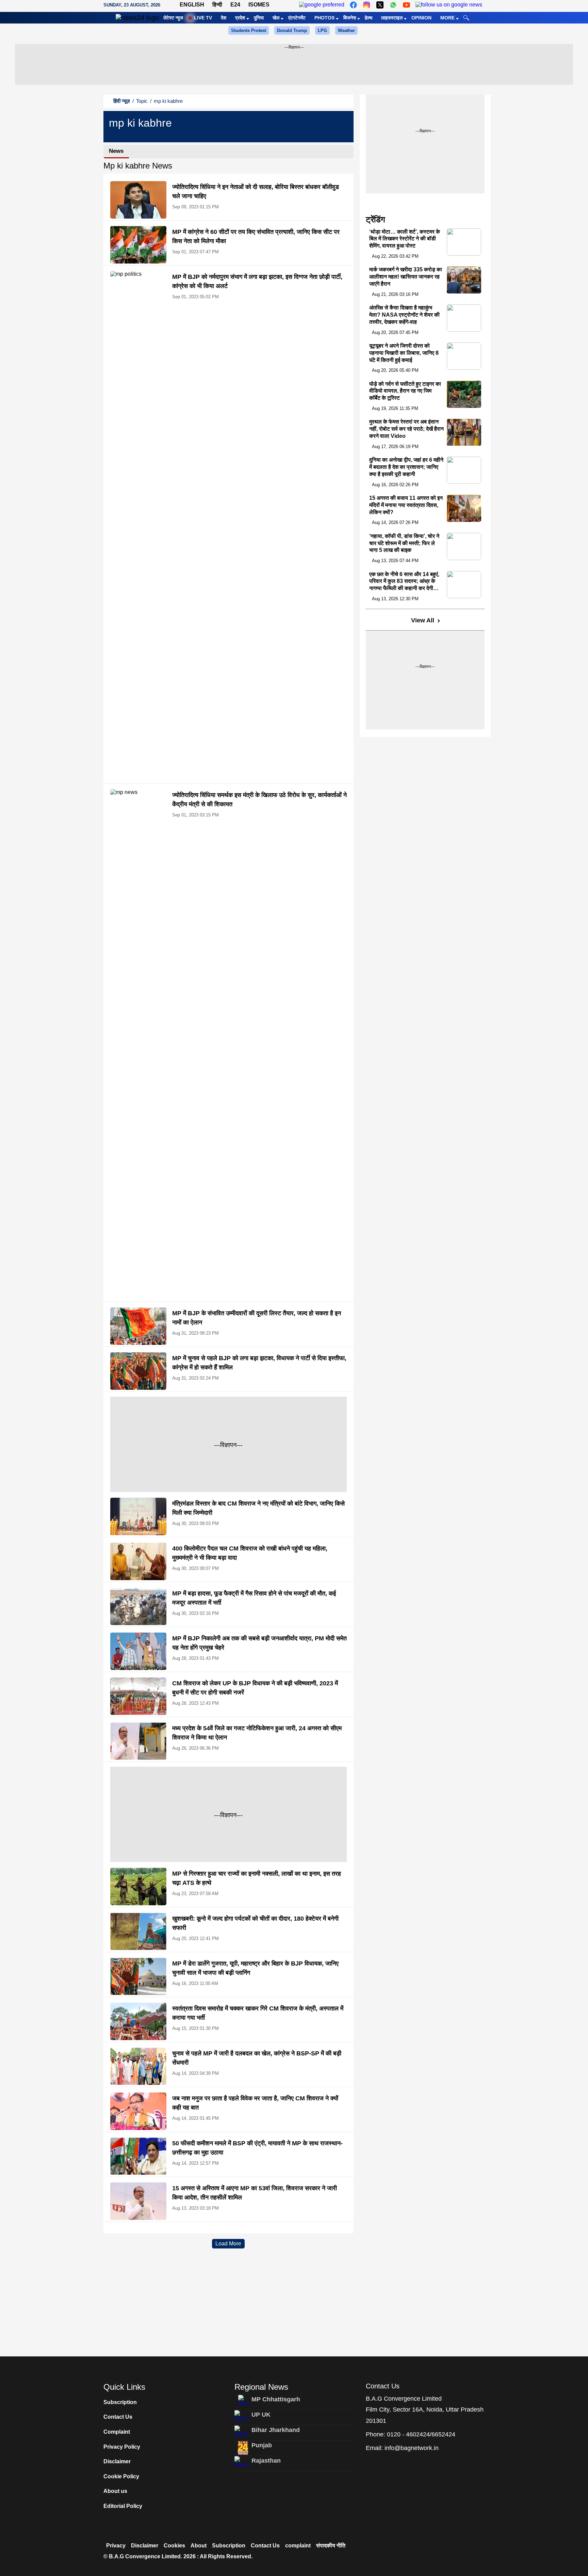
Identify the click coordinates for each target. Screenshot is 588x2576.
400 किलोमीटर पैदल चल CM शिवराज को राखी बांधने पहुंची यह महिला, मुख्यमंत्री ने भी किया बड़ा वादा (250, 1553)
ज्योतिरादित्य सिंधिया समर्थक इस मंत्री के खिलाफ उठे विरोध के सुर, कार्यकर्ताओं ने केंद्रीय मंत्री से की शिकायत (259, 800)
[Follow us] (449, 5)
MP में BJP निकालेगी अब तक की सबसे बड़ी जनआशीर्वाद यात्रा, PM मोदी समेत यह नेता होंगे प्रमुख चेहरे (259, 1643)
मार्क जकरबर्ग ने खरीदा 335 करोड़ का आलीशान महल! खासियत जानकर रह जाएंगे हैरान (406, 277)
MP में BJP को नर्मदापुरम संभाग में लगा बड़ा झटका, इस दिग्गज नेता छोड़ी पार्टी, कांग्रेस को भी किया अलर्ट (257, 281)
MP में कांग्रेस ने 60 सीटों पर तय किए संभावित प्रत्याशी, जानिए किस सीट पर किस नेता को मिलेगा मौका (256, 236)
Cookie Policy (121, 2476)
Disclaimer (117, 2461)
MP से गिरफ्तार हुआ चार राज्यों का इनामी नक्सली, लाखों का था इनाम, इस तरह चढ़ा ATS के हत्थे (257, 1878)
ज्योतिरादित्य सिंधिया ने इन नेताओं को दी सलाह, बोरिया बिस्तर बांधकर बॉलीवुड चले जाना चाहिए (256, 192)
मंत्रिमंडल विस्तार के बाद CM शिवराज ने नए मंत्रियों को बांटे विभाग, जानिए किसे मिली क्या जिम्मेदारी (258, 1508)
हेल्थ (369, 18)
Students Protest (249, 30)
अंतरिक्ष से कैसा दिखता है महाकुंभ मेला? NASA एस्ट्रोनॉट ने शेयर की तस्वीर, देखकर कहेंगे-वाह (404, 315)
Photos (324, 18)
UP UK (261, 2415)
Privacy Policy (122, 2447)
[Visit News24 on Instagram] (367, 5)
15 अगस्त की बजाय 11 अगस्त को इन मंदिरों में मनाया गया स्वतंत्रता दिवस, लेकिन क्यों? (406, 505)
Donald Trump (292, 30)
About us (115, 2491)
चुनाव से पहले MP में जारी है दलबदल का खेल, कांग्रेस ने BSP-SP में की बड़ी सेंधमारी (257, 2058)
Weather (346, 30)
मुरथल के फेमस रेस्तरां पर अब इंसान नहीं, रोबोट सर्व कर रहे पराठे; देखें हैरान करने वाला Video (406, 429)
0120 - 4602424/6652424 (421, 2434)
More (447, 18)
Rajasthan (266, 2461)
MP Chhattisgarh (276, 2399)
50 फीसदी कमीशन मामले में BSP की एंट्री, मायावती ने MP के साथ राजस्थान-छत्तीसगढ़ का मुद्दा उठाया (257, 2148)
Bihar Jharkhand (276, 2430)
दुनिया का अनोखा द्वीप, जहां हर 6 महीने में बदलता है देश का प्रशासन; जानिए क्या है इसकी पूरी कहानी (406, 467)
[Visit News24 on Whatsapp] (393, 5)
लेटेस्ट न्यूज (173, 18)
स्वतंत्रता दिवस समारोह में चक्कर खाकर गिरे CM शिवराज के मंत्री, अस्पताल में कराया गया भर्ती (258, 2013)
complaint (298, 2546)
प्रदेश (240, 18)
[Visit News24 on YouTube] (406, 5)
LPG (322, 30)
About (199, 2546)
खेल (276, 18)
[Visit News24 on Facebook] (353, 5)
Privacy (116, 2546)
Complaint (117, 2432)
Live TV (203, 18)
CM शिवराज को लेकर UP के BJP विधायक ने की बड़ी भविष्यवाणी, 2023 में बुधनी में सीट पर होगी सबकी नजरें (255, 1688)
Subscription (120, 2402)
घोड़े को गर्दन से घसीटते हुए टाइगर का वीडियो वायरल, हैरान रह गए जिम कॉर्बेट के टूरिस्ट (405, 391)
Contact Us (118, 2417)
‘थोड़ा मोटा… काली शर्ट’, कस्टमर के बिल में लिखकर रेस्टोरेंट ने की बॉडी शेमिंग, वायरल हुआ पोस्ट (405, 239)
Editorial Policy (123, 2506)
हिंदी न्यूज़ (122, 101)
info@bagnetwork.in (412, 2448)
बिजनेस (350, 18)
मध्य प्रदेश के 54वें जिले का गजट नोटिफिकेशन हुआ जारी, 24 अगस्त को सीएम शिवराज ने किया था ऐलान (257, 1733)
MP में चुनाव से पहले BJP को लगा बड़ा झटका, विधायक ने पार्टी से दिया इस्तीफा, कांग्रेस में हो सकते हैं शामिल (259, 1363)
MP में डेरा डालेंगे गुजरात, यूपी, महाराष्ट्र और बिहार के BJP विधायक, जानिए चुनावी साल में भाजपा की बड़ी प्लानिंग (255, 1968)
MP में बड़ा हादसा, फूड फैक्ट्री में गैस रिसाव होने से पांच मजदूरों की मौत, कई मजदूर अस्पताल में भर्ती (254, 1598)
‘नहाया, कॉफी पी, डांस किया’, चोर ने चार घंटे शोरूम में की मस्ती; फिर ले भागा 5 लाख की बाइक (404, 543)
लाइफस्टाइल (392, 18)
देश (224, 18)
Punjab (262, 2445)
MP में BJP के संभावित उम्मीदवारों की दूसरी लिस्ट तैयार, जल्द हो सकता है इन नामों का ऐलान (257, 1318)
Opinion (421, 18)
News (116, 151)
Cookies (174, 2546)
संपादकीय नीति (331, 2546)
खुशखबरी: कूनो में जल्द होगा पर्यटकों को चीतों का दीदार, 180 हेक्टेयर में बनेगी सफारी (255, 1923)
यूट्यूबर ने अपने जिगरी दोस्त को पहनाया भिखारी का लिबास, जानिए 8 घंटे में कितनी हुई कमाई (404, 353)
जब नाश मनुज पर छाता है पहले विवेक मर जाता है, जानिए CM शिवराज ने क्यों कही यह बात (255, 2103)
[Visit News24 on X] (380, 5)
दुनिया (259, 18)
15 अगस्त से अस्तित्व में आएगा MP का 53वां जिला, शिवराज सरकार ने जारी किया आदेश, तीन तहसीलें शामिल (255, 2193)
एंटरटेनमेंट (297, 18)
